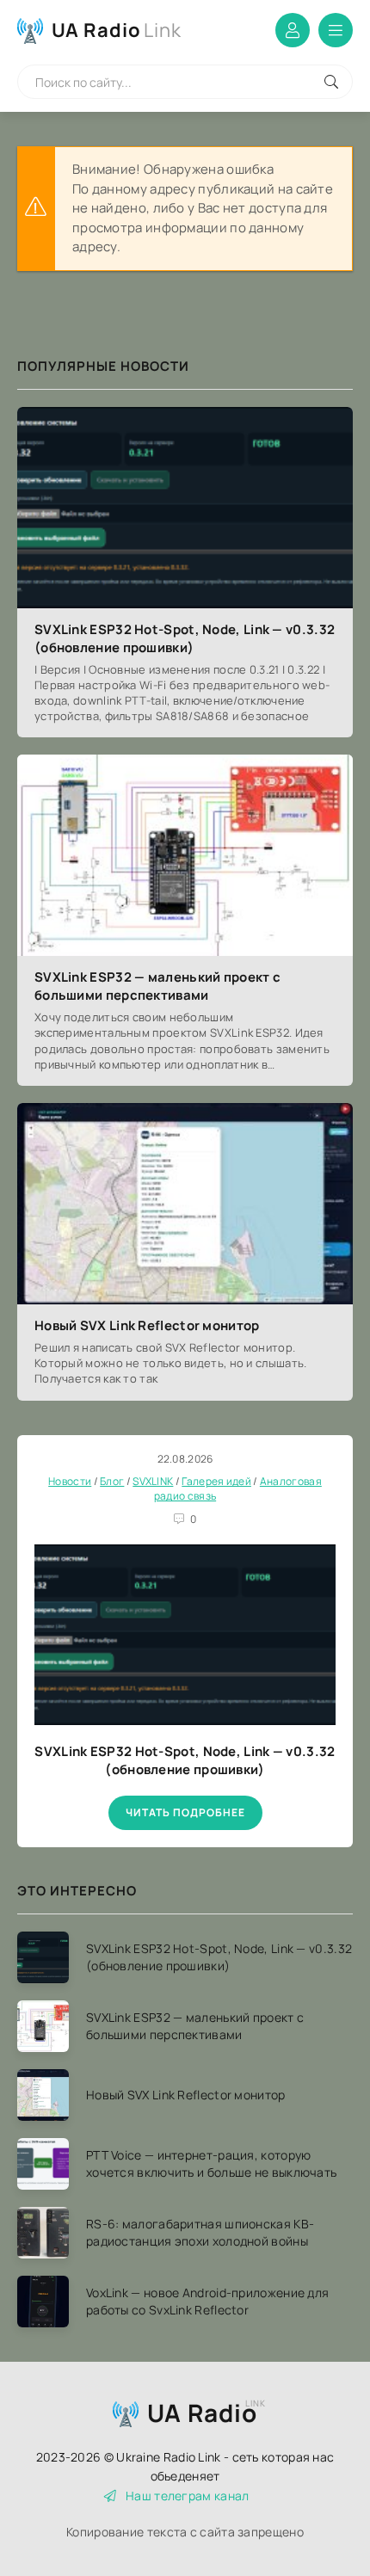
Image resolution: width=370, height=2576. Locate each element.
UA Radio (117, 30)
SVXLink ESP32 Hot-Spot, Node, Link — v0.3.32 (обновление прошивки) (185, 638)
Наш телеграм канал (187, 2496)
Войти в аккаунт (293, 30)
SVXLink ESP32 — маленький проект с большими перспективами (157, 986)
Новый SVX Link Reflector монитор (147, 1325)
